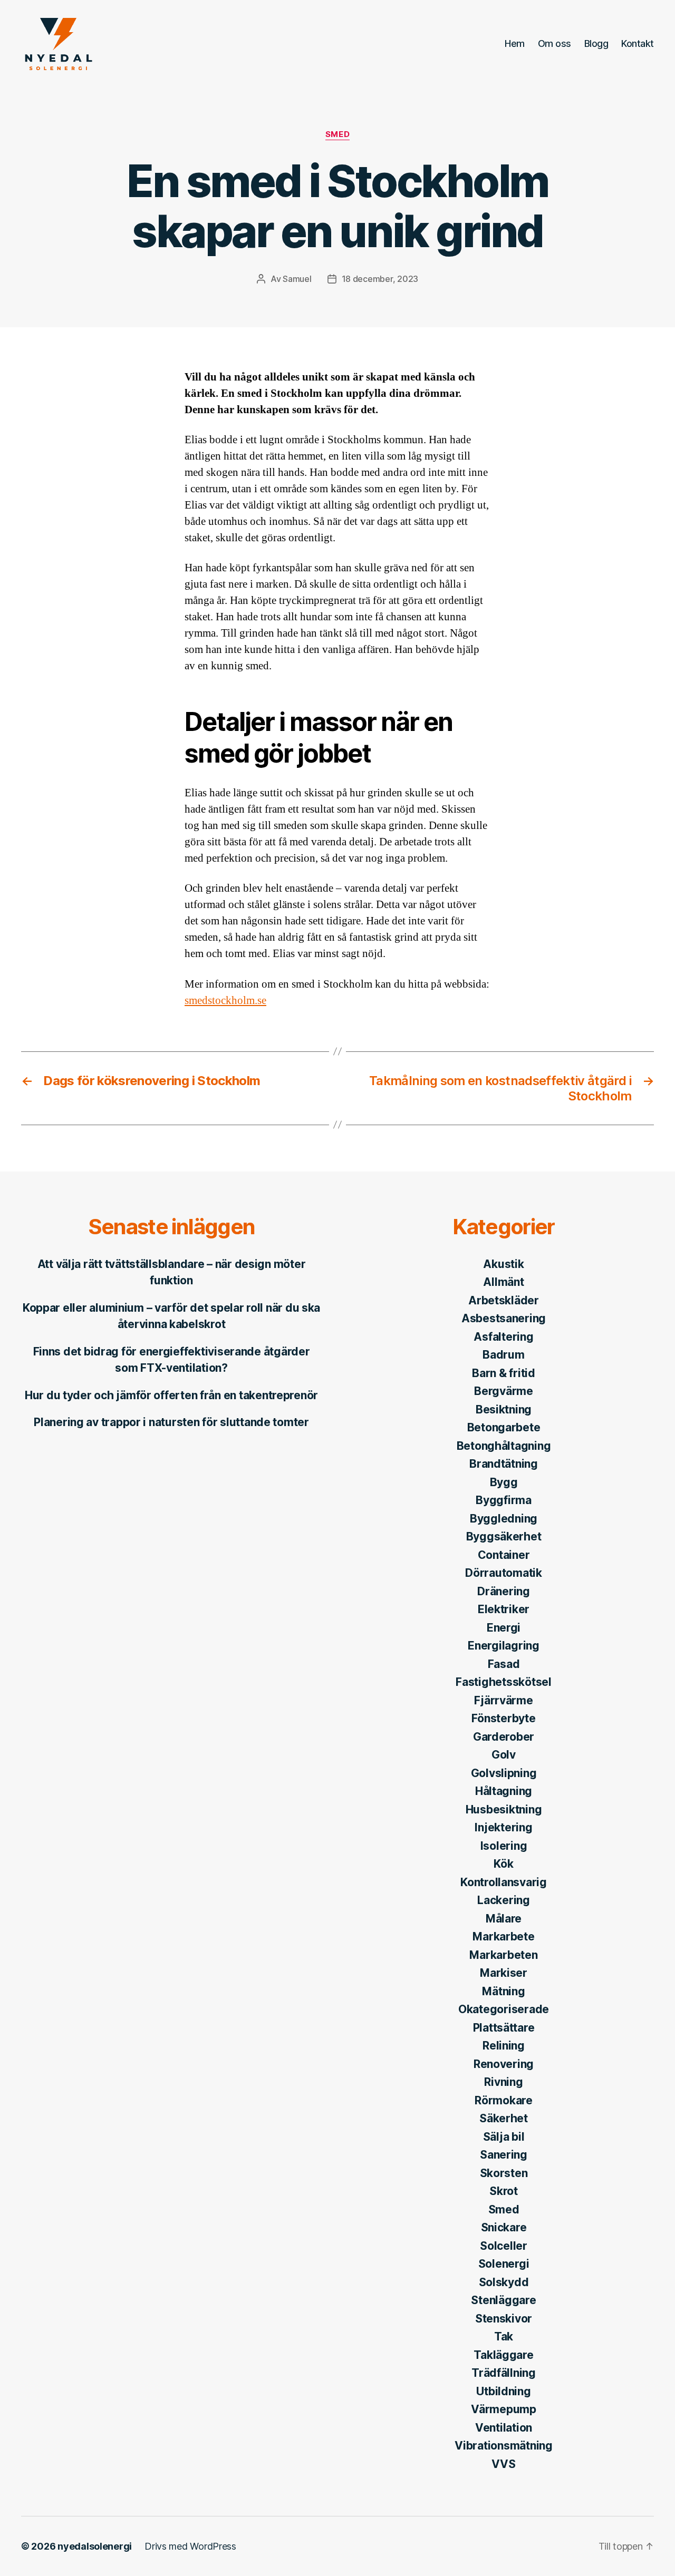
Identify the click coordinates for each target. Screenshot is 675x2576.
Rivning (503, 2082)
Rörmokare (504, 2100)
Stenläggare (503, 2300)
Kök (503, 1864)
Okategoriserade (504, 2009)
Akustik (503, 1264)
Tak (504, 2336)
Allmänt (503, 1282)
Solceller (504, 2246)
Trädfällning (504, 2373)
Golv (504, 1755)
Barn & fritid (504, 1373)
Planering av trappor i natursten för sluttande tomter (171, 1422)
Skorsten (504, 2173)
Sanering (504, 2155)
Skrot (504, 2191)
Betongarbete (504, 1427)
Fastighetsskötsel (503, 1682)
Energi (504, 1628)
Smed (337, 134)
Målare (504, 1919)
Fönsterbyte (503, 1718)
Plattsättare (504, 2028)
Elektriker (504, 1609)
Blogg (596, 43)
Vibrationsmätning (503, 2446)
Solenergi (504, 2264)
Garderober (504, 1737)
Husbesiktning (504, 1809)
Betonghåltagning (504, 1446)
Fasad (504, 1664)
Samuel (297, 279)
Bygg (504, 1482)
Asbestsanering (504, 1318)
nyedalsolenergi (95, 2546)
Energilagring (504, 1646)
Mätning (503, 1991)
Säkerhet (504, 2118)
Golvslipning (504, 1773)
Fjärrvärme (503, 1700)
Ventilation (504, 2428)
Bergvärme (504, 1391)
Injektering (503, 1827)
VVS (503, 2464)
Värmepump (504, 2409)
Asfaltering (503, 1337)
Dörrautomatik (504, 1573)
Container (504, 1555)
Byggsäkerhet (504, 1536)
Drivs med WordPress (190, 2546)
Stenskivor (504, 2319)
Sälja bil (504, 2137)
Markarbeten (503, 1955)
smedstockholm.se (225, 1001)
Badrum (503, 1355)
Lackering (504, 1900)
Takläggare (503, 2355)
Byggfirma (504, 1500)
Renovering (504, 2064)
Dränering (504, 1591)
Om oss (555, 43)
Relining (504, 2046)
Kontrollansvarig (504, 1882)
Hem (515, 43)
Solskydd (504, 2282)
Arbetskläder (504, 1300)
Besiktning (504, 1409)
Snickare (504, 2227)
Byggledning (504, 1519)
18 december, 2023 (380, 279)
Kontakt (638, 43)
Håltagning (504, 1791)
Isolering (504, 1846)
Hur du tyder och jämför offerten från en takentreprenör (171, 1395)
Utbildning (503, 2391)
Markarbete (503, 1936)
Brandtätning (504, 1464)
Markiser (504, 1973)
